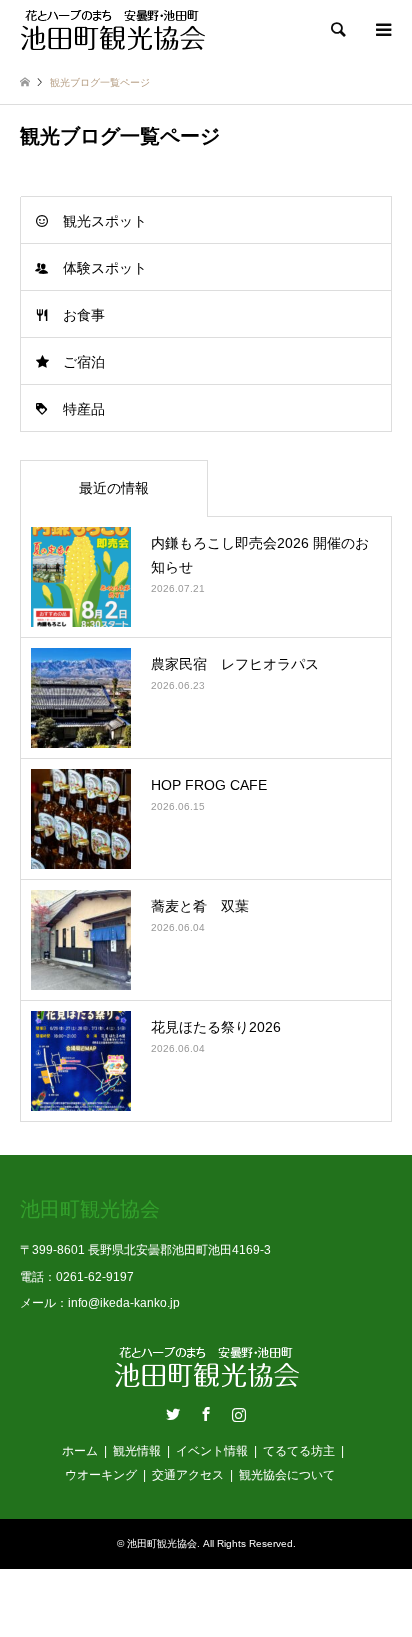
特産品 (84, 409)
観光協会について (287, 1475)
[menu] (382, 30)
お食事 (84, 315)
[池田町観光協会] (112, 30)
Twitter (173, 1414)
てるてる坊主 (299, 1451)
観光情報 (137, 1451)
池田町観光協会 (162, 1543)
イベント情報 (212, 1451)
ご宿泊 (84, 362)
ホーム (80, 1451)
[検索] (337, 30)
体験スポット (105, 268)
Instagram (239, 1414)
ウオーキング (101, 1475)
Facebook (206, 1414)
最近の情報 (114, 488)
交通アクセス (188, 1475)
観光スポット (105, 221)
